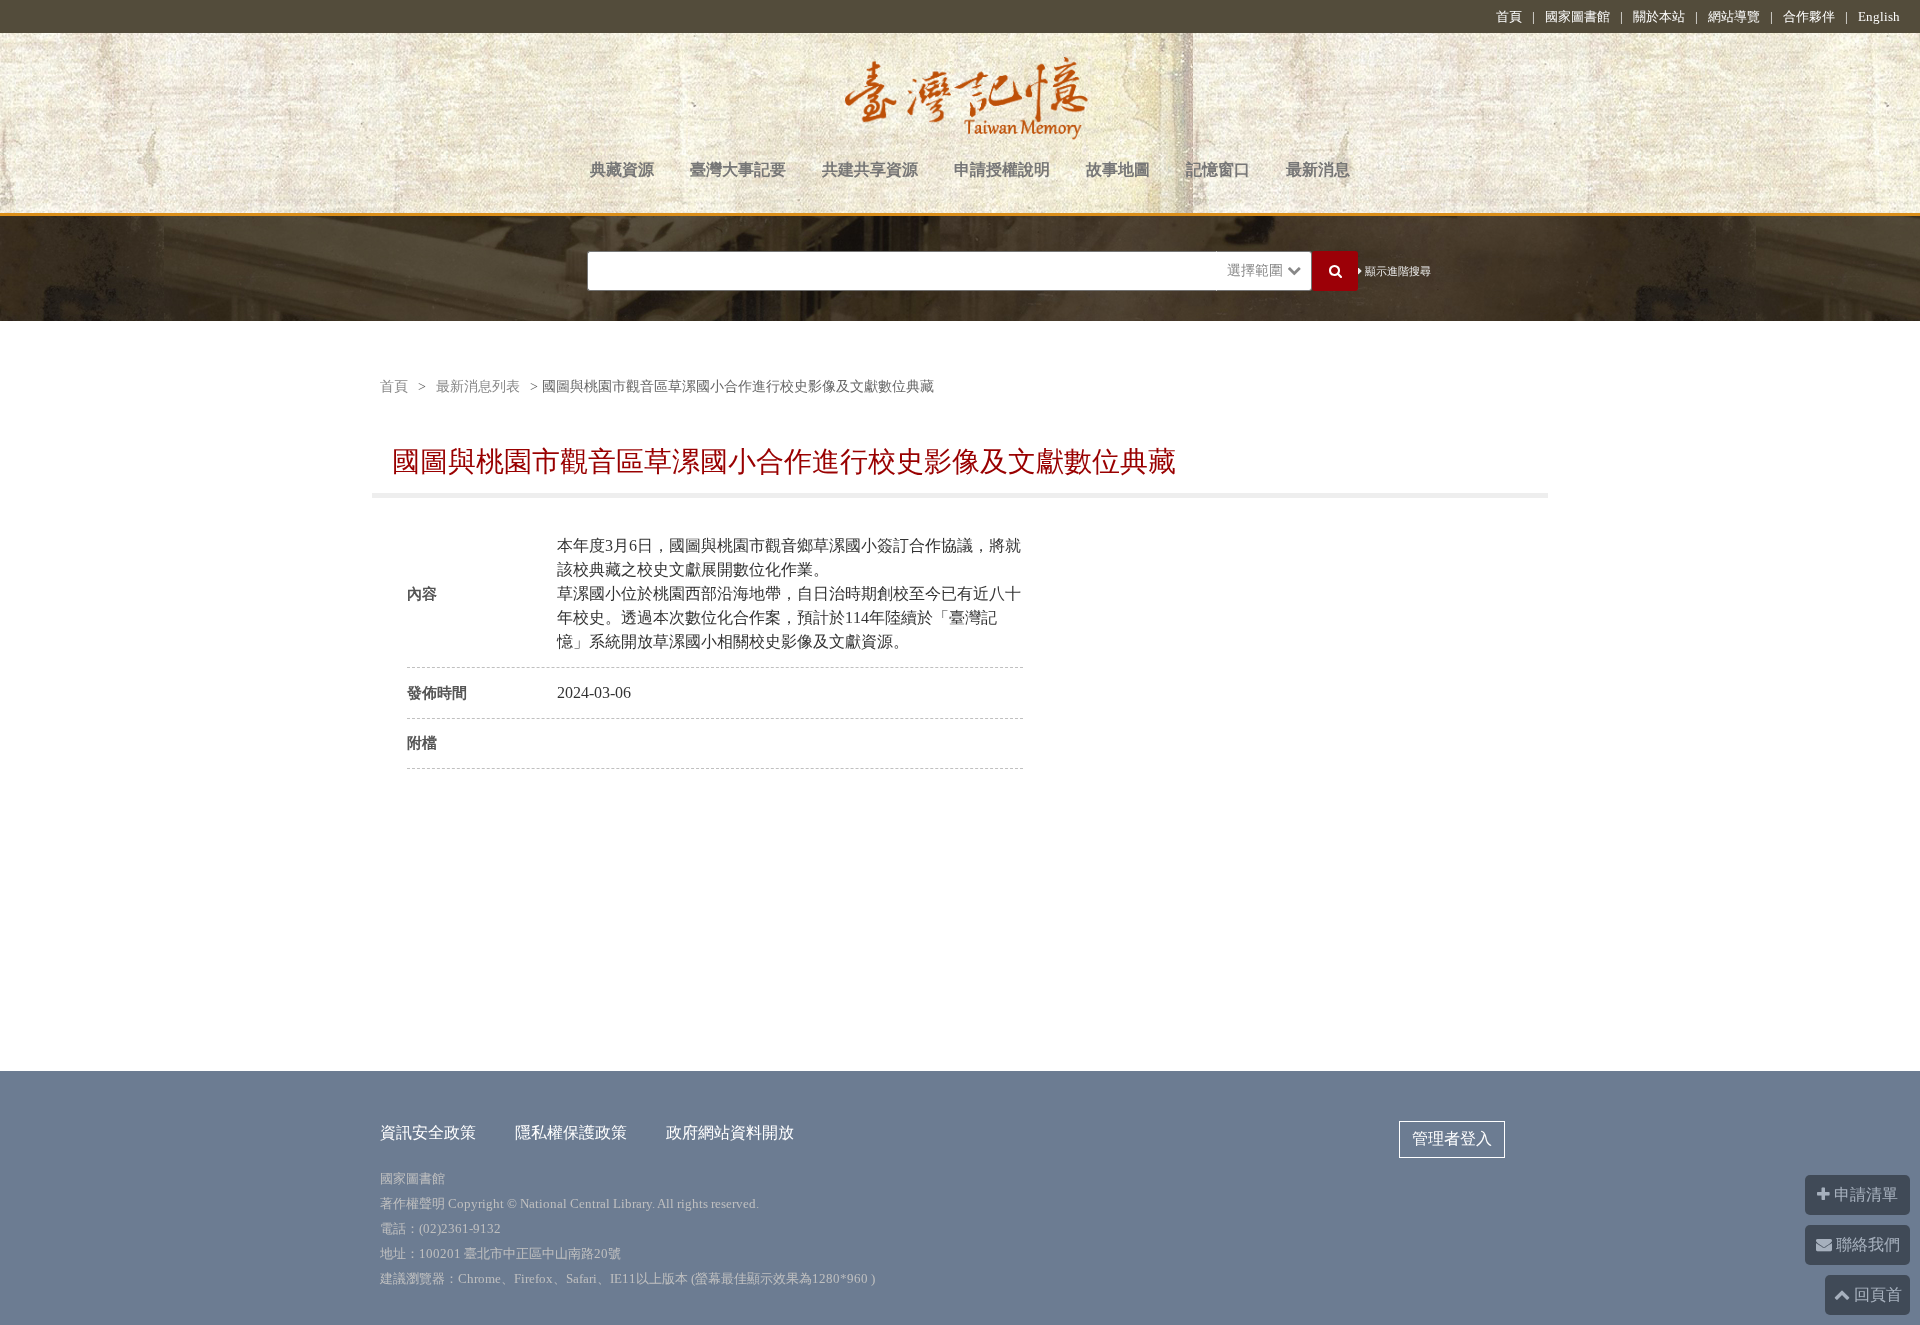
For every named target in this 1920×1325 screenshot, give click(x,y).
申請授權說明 (1002, 169)
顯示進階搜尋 (1396, 271)
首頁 (1509, 16)
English (1879, 16)
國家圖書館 (1577, 16)
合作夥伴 (1809, 16)
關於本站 (1659, 16)
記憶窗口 (1218, 169)
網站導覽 (1734, 16)
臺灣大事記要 (738, 169)
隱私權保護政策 (571, 1132)
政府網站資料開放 (730, 1132)
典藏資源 (622, 169)
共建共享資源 (870, 169)
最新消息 (1318, 169)
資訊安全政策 (428, 1132)
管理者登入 (1452, 1138)
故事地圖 (1118, 169)
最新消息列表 (478, 386)
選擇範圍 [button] (1257, 270)
